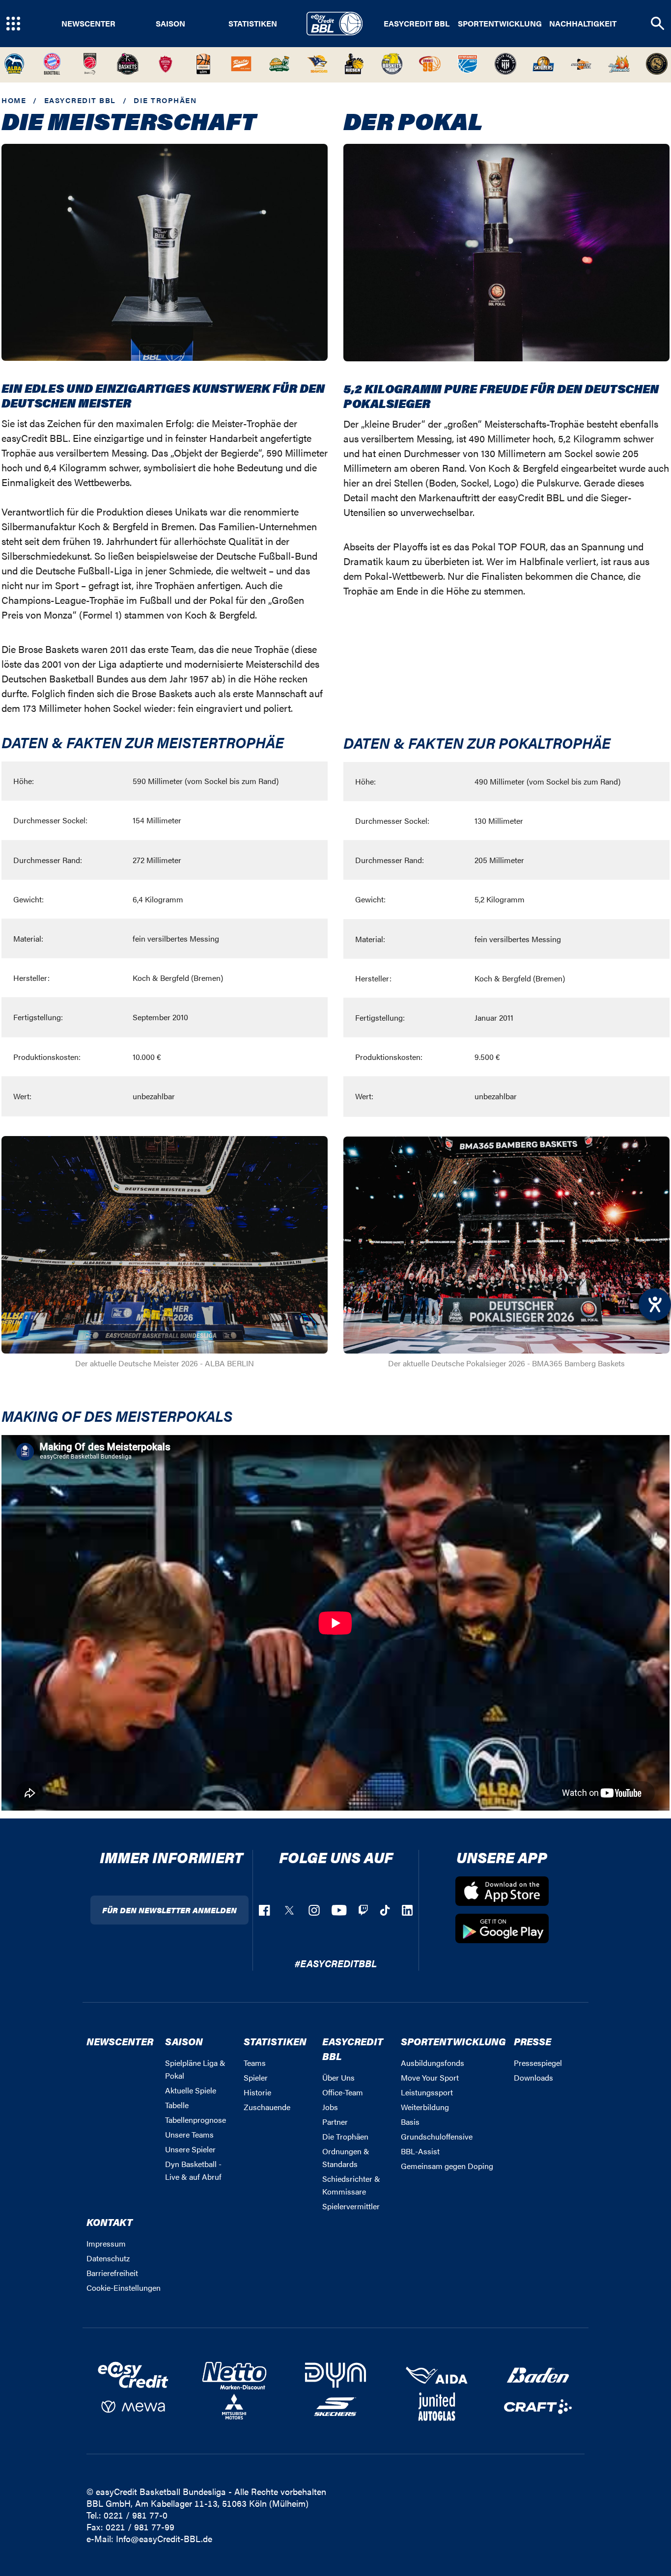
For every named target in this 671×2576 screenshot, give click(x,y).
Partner (335, 2122)
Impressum (106, 2243)
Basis (410, 2122)
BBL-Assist (420, 2151)
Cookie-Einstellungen (124, 2288)
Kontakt (110, 2222)
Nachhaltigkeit (583, 24)
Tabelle (177, 2105)
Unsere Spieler (190, 2149)
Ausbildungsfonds (433, 2063)
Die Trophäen (345, 2136)
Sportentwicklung (500, 24)
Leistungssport (427, 2092)
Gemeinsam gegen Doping (447, 2166)
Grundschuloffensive (437, 2136)
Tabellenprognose (196, 2120)
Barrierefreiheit (112, 2273)
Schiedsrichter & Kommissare (351, 2185)
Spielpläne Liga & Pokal (195, 2069)
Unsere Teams (189, 2134)
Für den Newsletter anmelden (169, 1910)
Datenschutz (108, 2258)
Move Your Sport (430, 2077)
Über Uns (338, 2077)
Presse (532, 2041)
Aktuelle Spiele (191, 2090)
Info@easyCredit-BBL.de (164, 2538)
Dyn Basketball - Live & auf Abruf (193, 2170)
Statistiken (253, 24)
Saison (170, 24)
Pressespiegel (538, 2063)
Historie (257, 2092)
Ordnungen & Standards (346, 2157)
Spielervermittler (351, 2206)
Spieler (256, 2077)
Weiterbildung (425, 2107)
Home (14, 100)
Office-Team (343, 2092)
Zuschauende (267, 2107)
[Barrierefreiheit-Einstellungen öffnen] (655, 1304)
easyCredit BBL (417, 24)
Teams (255, 2063)
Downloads (533, 2077)
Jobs (330, 2107)
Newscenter (88, 24)
